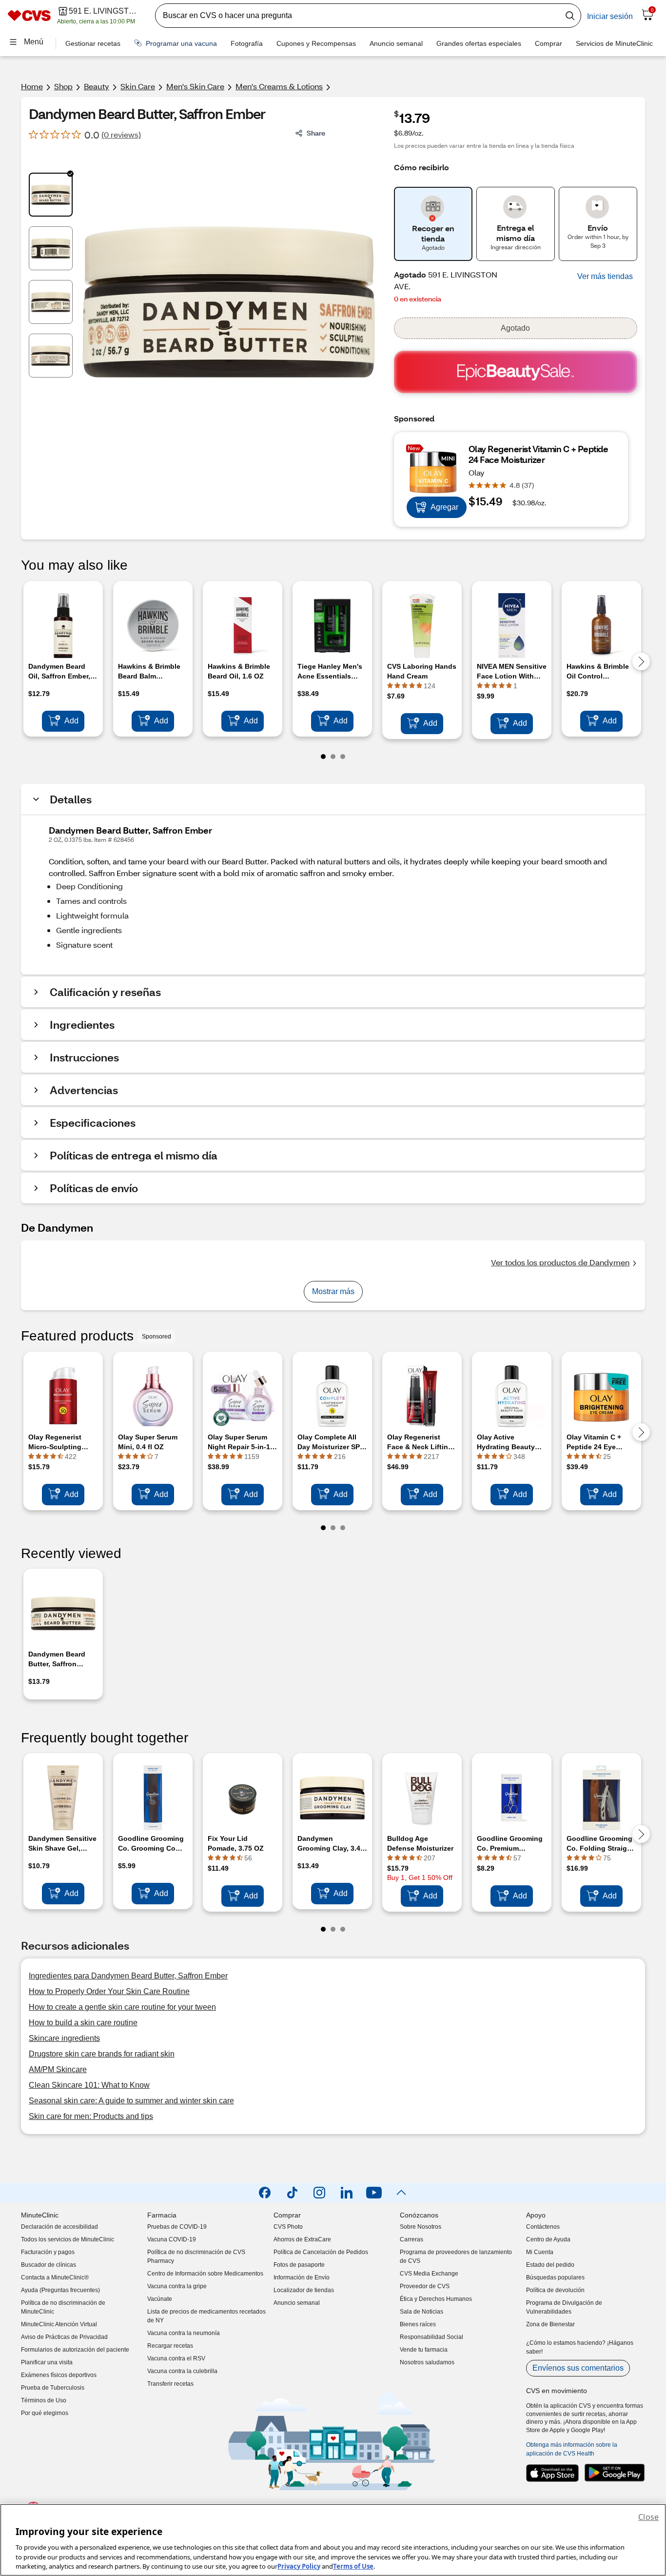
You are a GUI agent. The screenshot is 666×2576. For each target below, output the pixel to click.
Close (648, 2517)
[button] (605, 277)
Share (316, 133)
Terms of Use (353, 2566)
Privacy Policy (299, 2566)
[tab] (51, 195)
